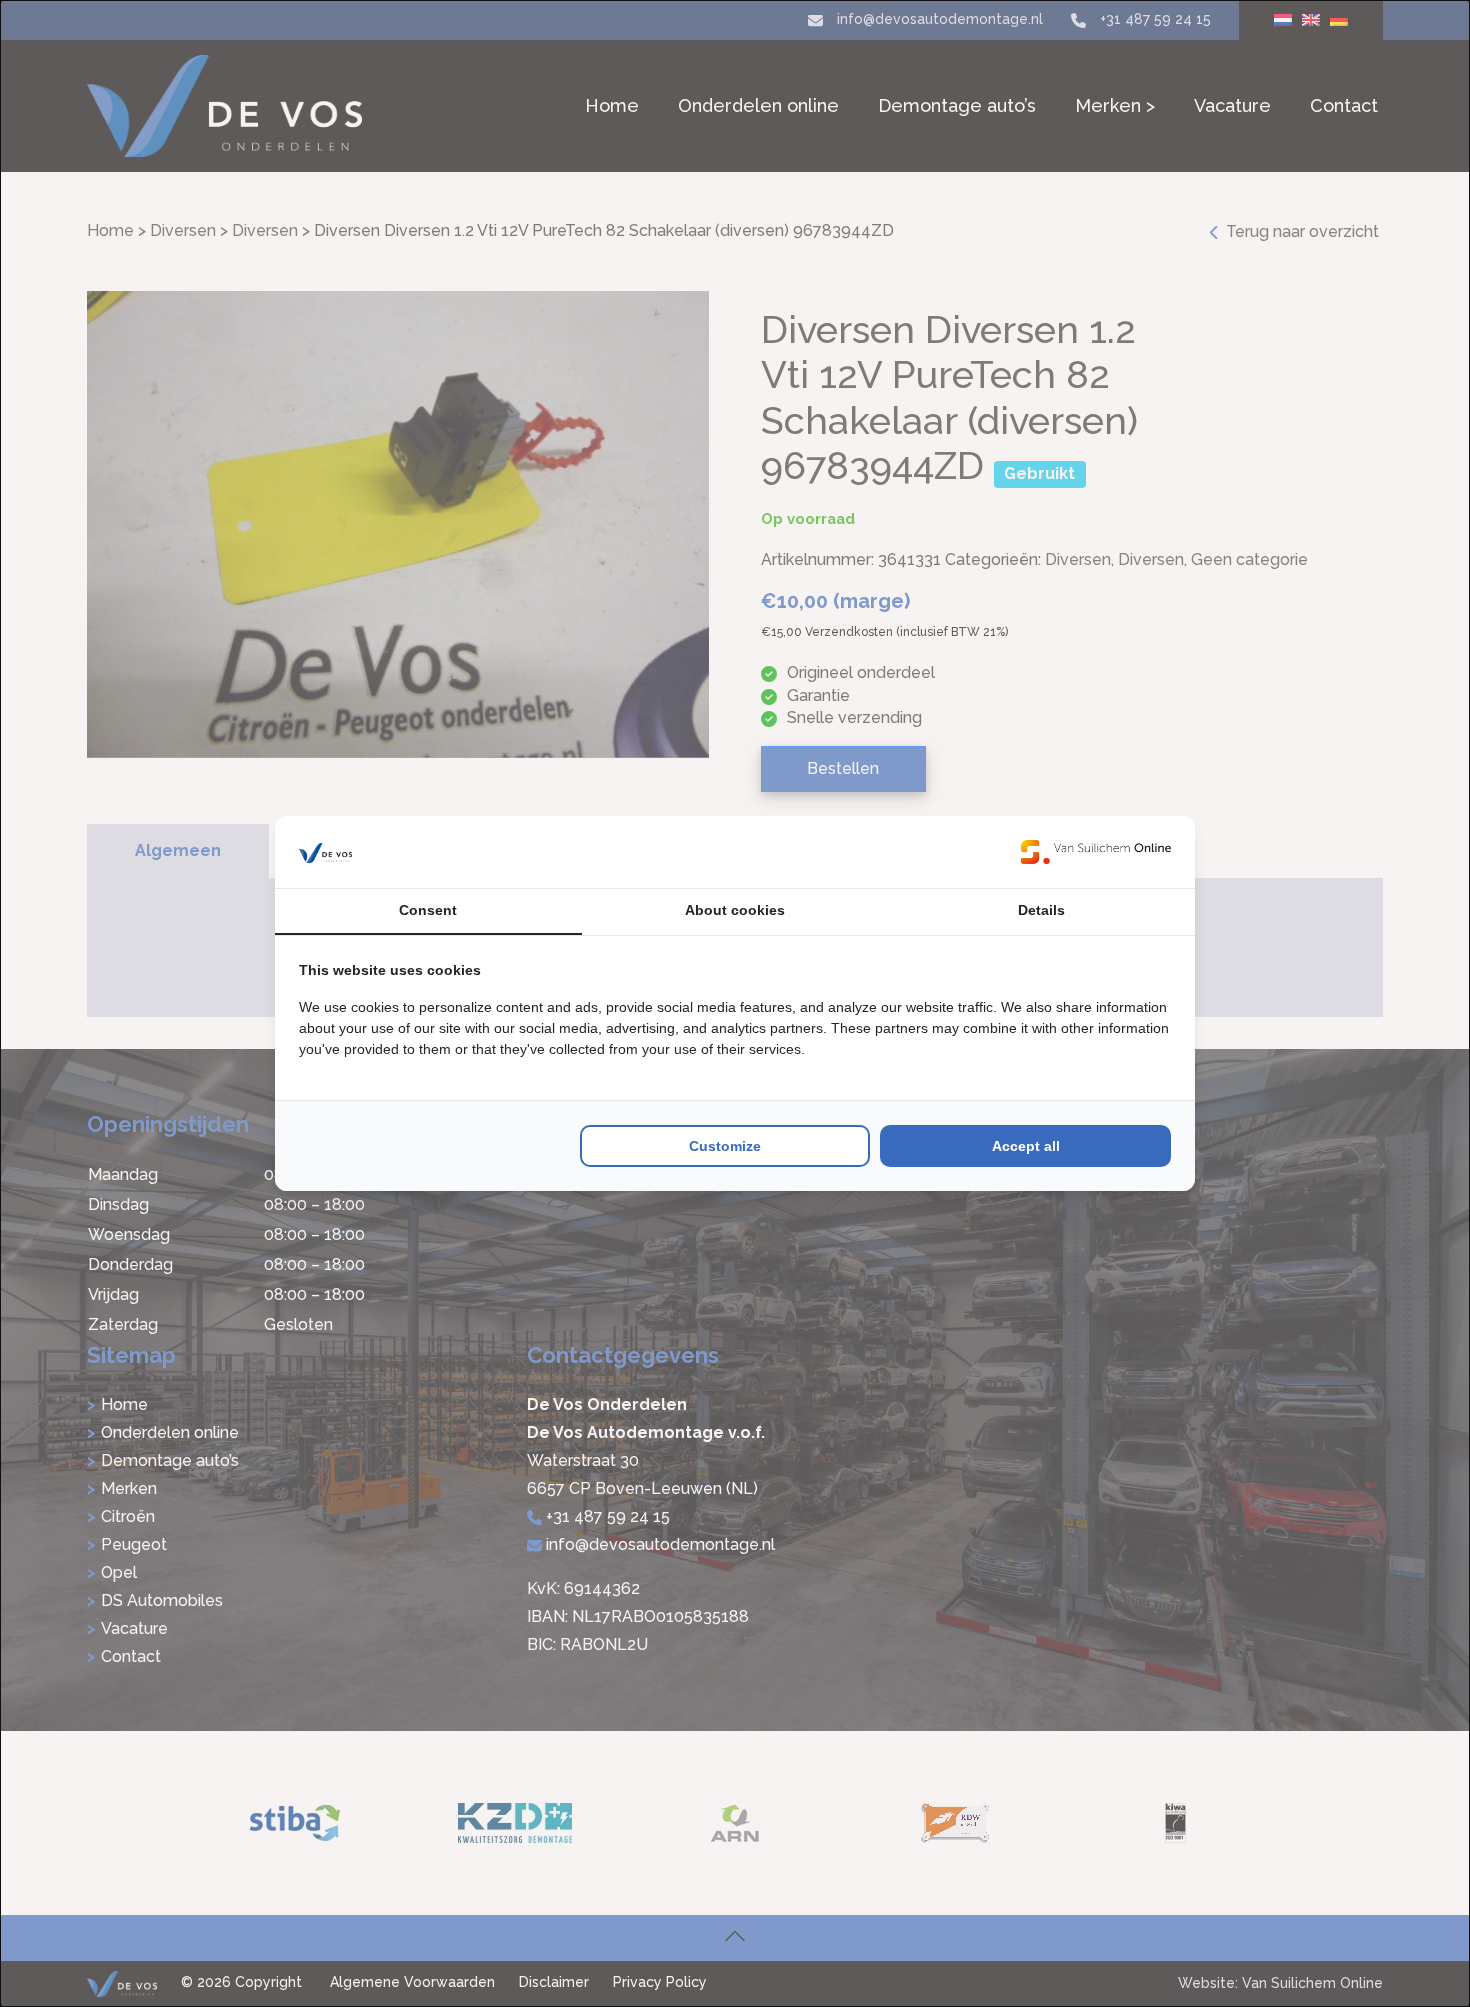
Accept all (1026, 1146)
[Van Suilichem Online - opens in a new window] (1096, 852)
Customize (725, 1146)
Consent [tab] (428, 910)
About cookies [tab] (735, 910)
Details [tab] (1041, 910)
